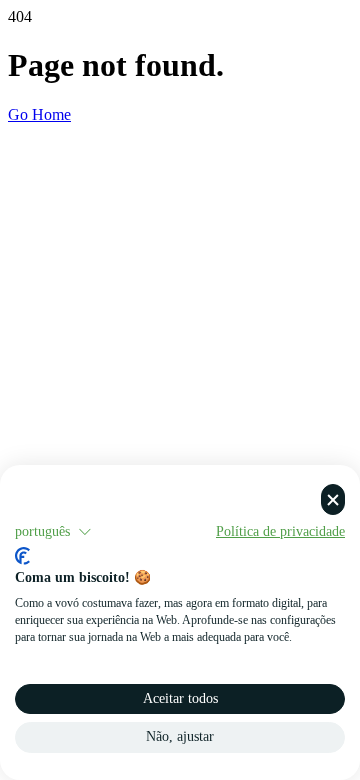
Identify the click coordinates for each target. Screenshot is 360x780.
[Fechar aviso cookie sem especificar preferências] (333, 499)
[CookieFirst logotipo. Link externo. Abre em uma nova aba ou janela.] (22, 556)
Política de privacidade (280, 531)
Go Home (39, 114)
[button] (53, 532)
